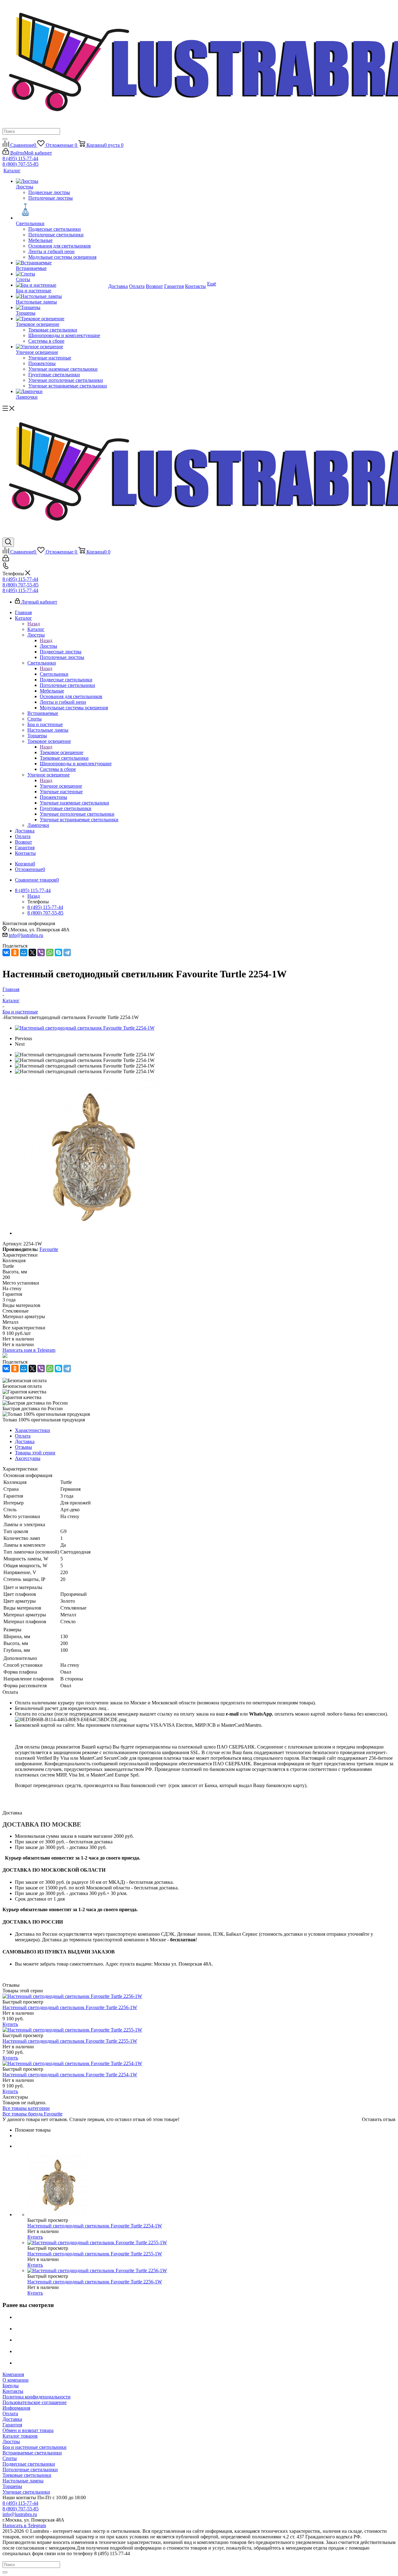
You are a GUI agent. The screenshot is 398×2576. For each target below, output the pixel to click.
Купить (10, 2024)
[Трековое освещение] (61, 319)
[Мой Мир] (24, 952)
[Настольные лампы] (61, 296)
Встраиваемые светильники (32, 2453)
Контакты (13, 2391)
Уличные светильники (26, 2492)
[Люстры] (61, 181)
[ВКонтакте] (6, 952)
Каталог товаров (20, 2436)
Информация (16, 2408)
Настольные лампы (23, 2481)
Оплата (10, 2414)
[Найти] (5, 139)
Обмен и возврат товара (28, 2430)
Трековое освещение (62, 752)
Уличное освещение (61, 786)
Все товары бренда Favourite (32, 2114)
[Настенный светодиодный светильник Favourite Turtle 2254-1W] (85, 1028)
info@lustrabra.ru (26, 935)
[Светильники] (61, 211)
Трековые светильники (27, 2475)
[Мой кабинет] (6, 560)
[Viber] (41, 952)
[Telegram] (67, 952)
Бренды (11, 2386)
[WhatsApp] (50, 952)
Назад (34, 624)
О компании (16, 2380)
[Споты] (61, 274)
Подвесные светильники (29, 2464)
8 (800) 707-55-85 (21, 164)
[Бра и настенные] (61, 285)
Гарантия (12, 2425)
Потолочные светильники (30, 2469)
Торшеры (12, 2486)
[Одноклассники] (15, 952)
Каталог (36, 629)
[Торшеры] (61, 308)
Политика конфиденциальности (37, 2397)
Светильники (54, 674)
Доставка (12, 2419)
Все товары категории (26, 2108)
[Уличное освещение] (61, 347)
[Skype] (58, 952)
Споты (10, 2458)
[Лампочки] (61, 391)
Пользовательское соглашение (35, 2402)
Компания (13, 2374)
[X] (32, 952)
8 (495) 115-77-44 (20, 158)
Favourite (49, 1249)
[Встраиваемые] (61, 263)
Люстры (49, 646)
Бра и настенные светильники (35, 2447)
